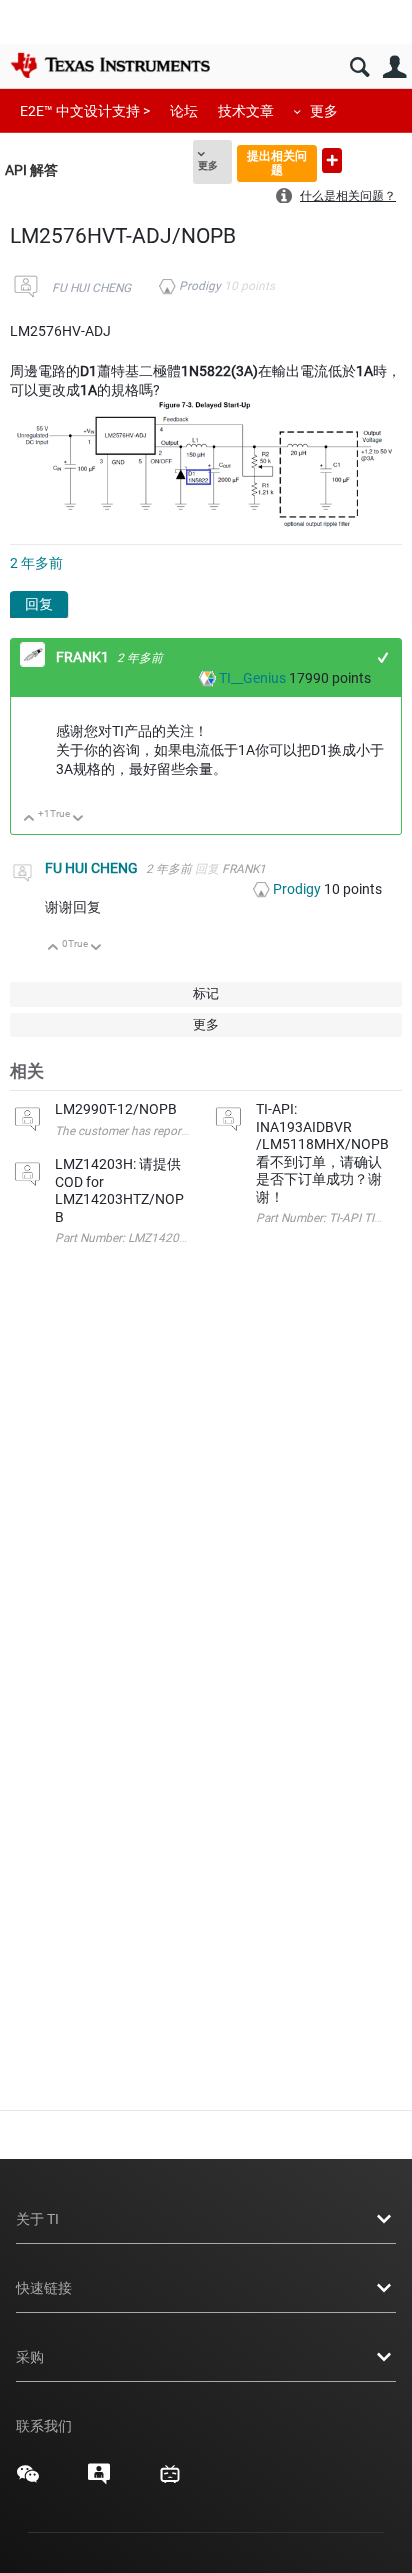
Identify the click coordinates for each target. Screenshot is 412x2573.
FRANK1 (84, 657)
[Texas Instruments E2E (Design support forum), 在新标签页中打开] (99, 2481)
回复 (39, 604)
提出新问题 (332, 160)
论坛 (184, 111)
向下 (78, 819)
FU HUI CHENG (91, 288)
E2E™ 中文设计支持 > (85, 111)
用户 (394, 67)
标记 (206, 993)
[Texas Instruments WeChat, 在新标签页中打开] (28, 2481)
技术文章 (246, 111)
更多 (324, 111)
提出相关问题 (277, 162)
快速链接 (44, 2288)
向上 (29, 819)
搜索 (359, 67)
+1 (383, 657)
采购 (30, 2357)
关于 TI (37, 2219)
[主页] (110, 65)
